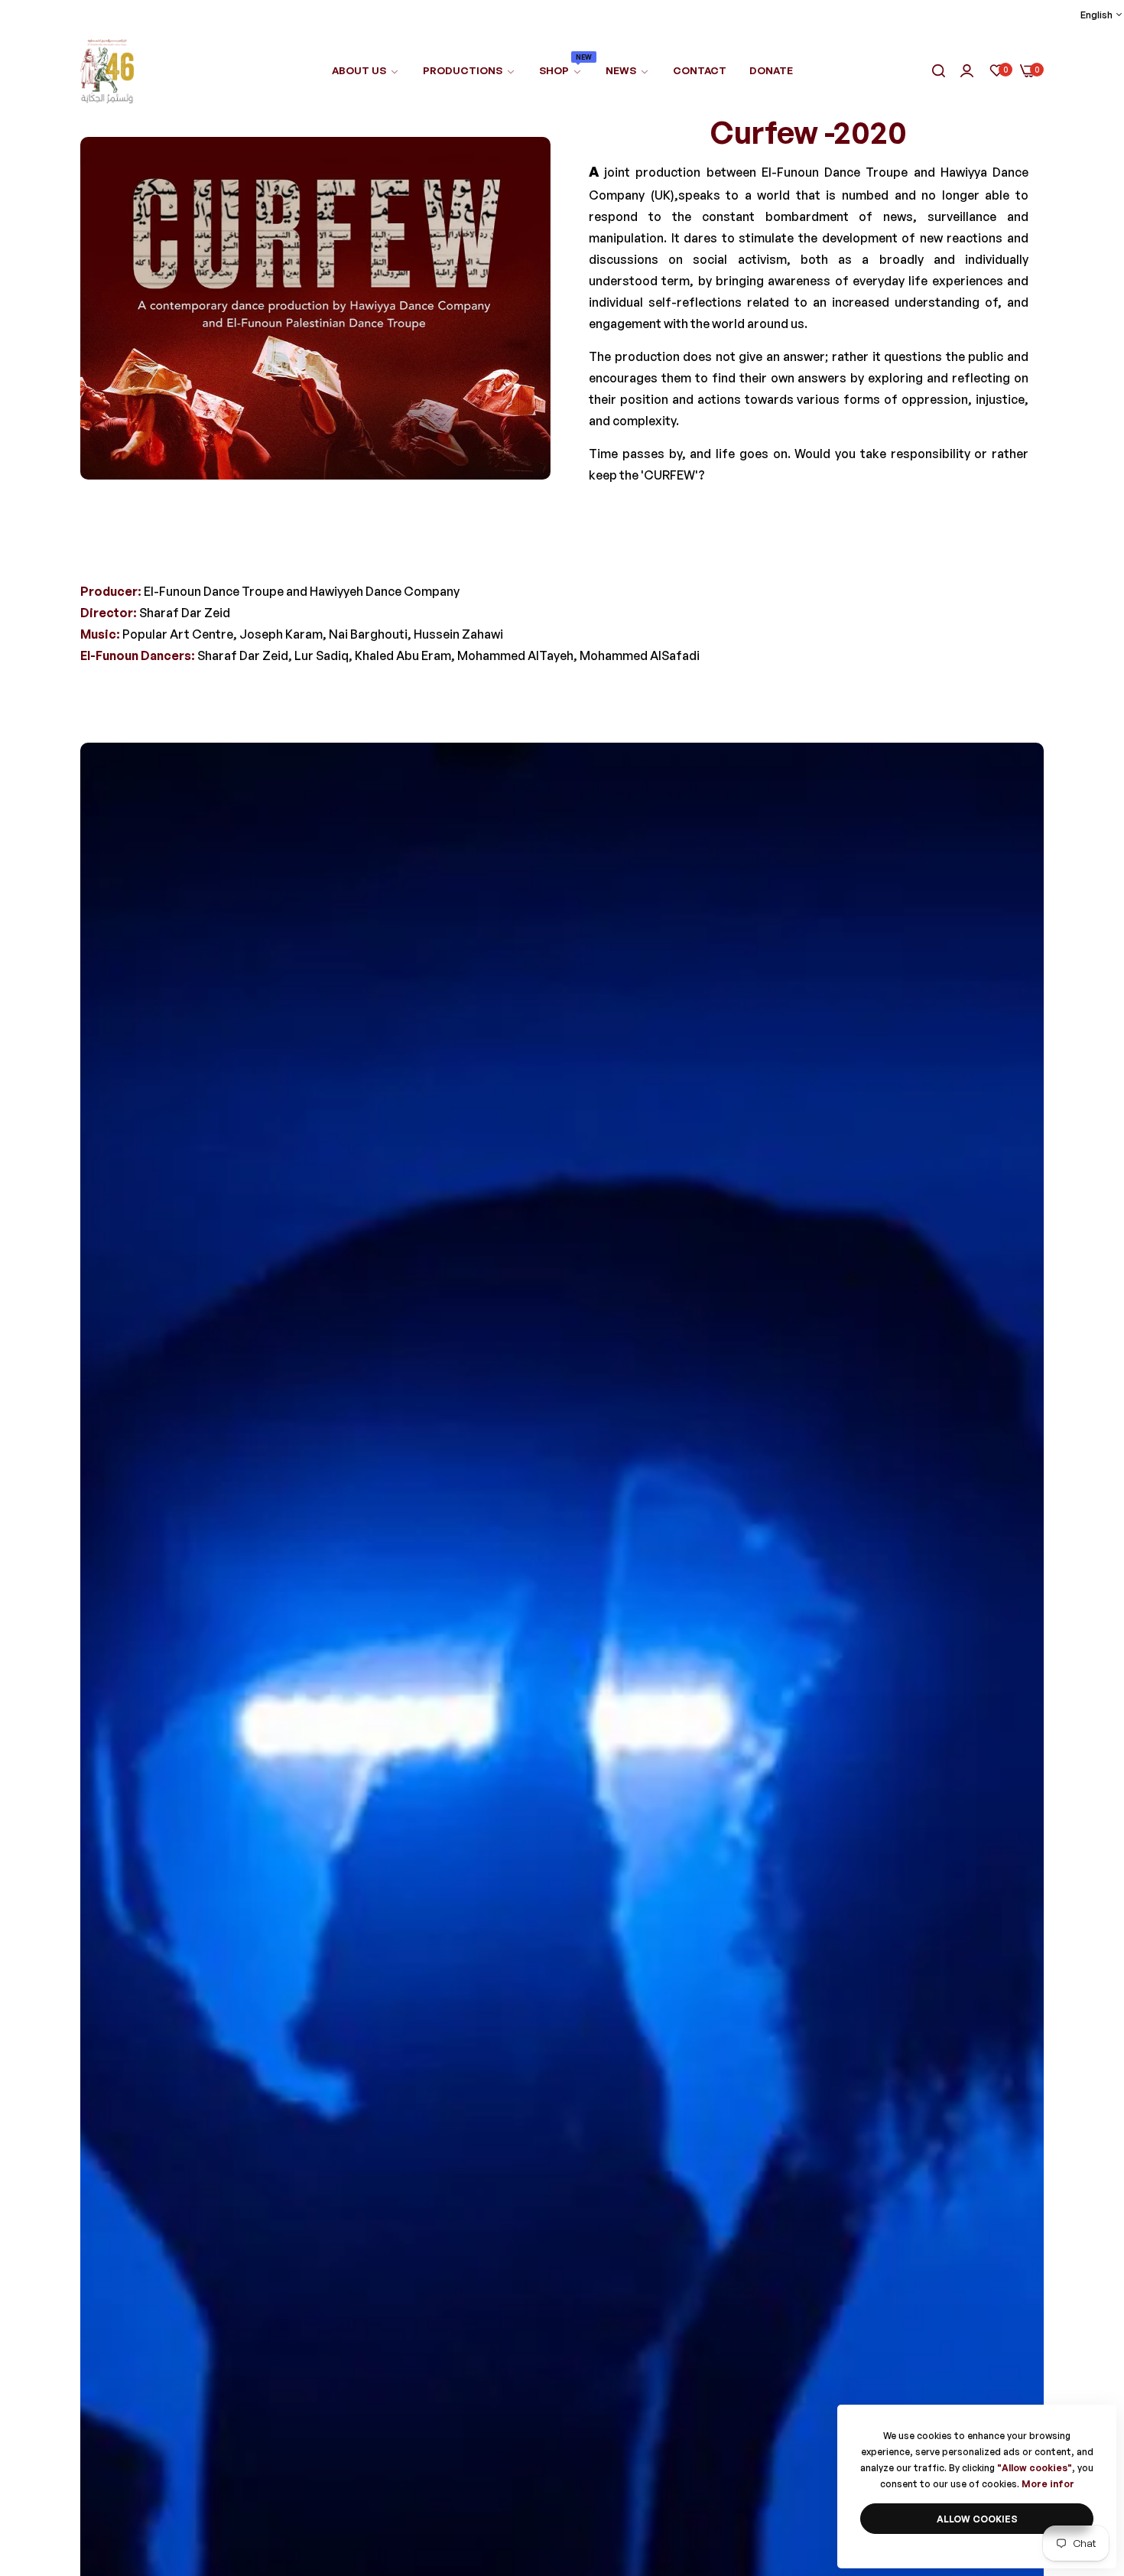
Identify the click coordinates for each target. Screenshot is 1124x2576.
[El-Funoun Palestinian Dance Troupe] (107, 71)
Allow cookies (977, 2519)
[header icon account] (967, 72)
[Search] (939, 72)
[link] (469, 71)
